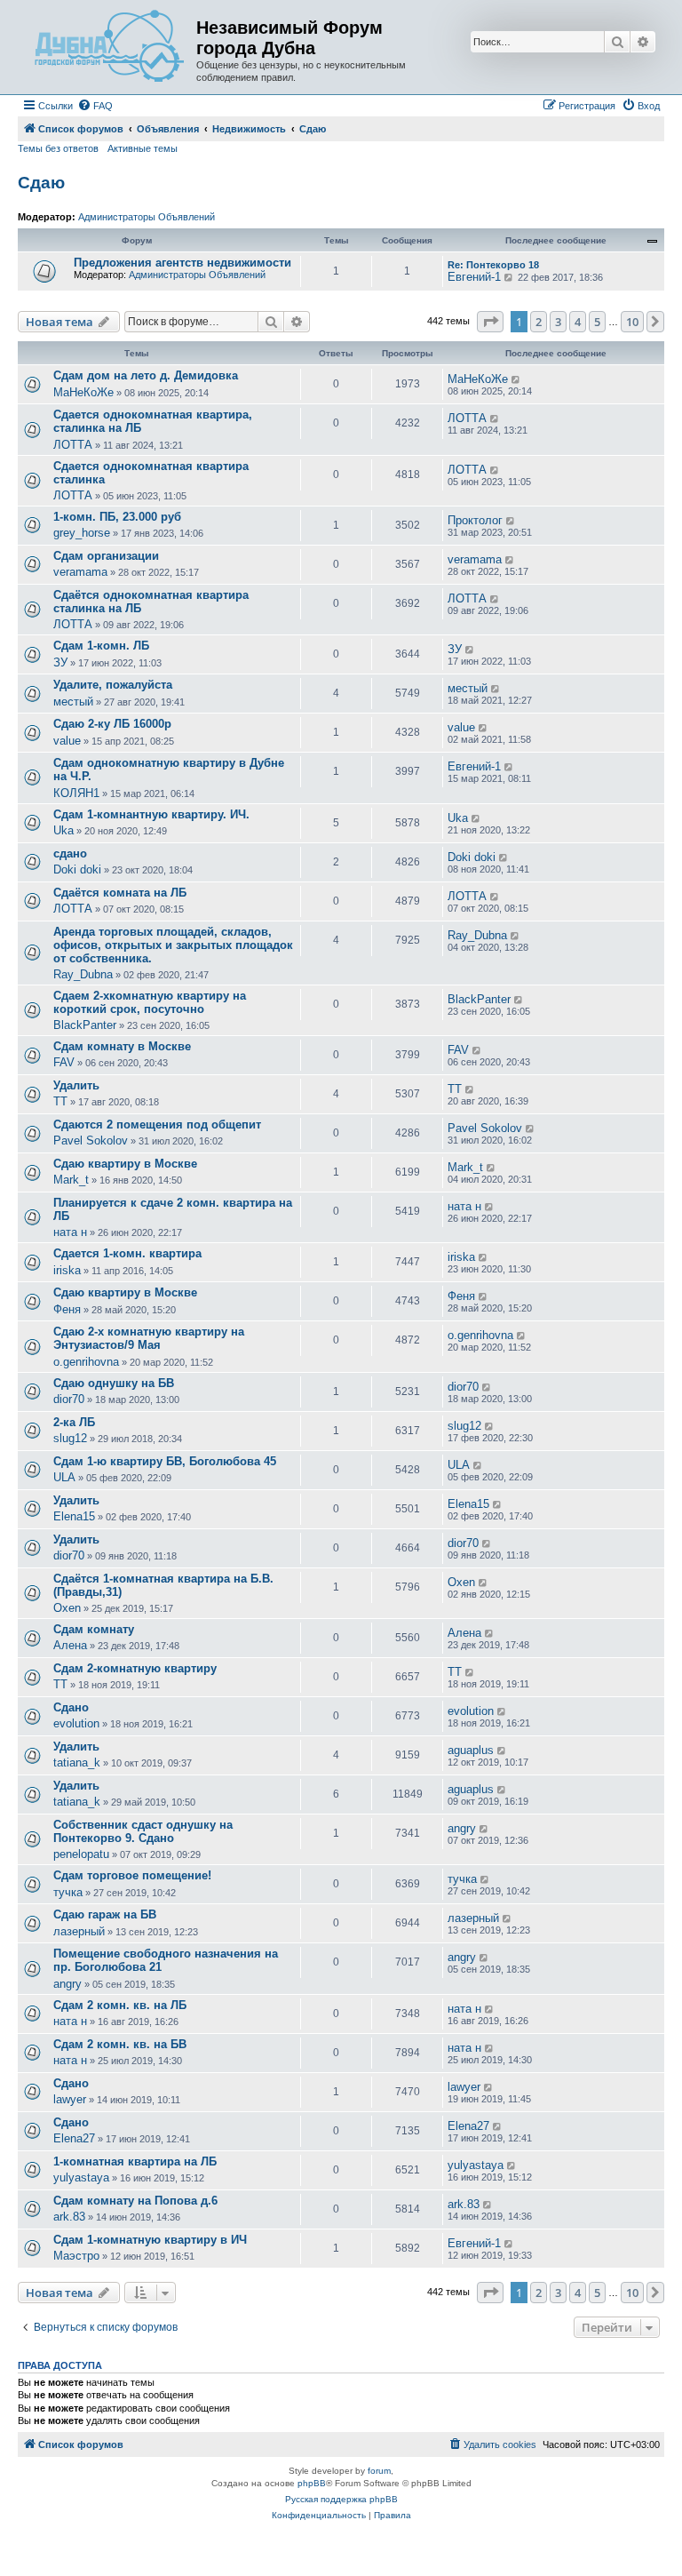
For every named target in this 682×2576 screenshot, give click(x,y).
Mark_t (71, 1180)
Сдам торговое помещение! (132, 1875)
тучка (68, 1892)
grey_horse (82, 533)
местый (73, 702)
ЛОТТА (73, 445)
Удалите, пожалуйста (113, 685)
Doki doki (77, 869)
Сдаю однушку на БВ (114, 1383)
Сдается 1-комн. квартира (127, 1253)
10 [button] (632, 322)
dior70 (69, 1399)
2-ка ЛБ (74, 1422)
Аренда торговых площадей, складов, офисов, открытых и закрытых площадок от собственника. (173, 945)
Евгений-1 (474, 277)
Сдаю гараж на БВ (105, 1914)
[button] (490, 322)
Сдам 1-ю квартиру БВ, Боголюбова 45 (165, 1461)
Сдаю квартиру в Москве (125, 1164)
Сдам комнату (94, 1629)
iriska (67, 1270)
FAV (64, 1062)
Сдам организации (106, 556)
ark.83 (69, 2217)
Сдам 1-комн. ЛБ (101, 646)
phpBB (312, 2483)
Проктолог (475, 520)
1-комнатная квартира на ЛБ (135, 2161)
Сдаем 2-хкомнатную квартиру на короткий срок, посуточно (150, 1002)
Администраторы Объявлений (147, 217)
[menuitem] (95, 106)
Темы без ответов (58, 148)
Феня (67, 1309)
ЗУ (60, 662)
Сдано (71, 1707)
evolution (76, 1723)
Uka (63, 830)
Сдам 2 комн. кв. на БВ (120, 2044)
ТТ (60, 1101)
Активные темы (143, 148)
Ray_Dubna (83, 974)
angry (462, 1828)
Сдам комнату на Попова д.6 (135, 2201)
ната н (70, 1232)
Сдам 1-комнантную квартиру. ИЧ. (151, 814)
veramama (80, 572)
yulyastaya (81, 2177)
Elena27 (74, 2138)
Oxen (67, 1608)
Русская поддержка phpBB (341, 2499)
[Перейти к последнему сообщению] (516, 379)
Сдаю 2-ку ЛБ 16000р (112, 724)
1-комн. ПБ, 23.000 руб (117, 517)
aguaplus (471, 1750)
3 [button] (558, 322)
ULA (64, 1477)
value (67, 741)
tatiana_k (77, 1763)
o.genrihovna (86, 1362)
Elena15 (74, 1516)
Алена (70, 1645)
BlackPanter (85, 1025)
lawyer (70, 2099)
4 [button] (578, 322)
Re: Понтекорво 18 (493, 265)
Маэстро (76, 2256)
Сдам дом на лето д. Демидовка (146, 375)
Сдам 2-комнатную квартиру (135, 1668)
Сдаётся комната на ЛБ (120, 893)
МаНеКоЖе (83, 392)
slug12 (70, 1438)
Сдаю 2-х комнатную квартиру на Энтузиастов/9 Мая (149, 1338)
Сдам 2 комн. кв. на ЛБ (120, 2005)
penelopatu (81, 1854)
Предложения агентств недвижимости (182, 263)
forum (379, 2471)
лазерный (79, 1931)
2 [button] (539, 322)
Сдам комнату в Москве (122, 1046)
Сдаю (41, 183)
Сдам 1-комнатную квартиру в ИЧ (150, 2240)
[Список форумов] (109, 47)
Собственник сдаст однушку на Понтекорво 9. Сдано (143, 1831)
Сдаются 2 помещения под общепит (157, 1125)
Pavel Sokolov (91, 1140)
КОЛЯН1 (76, 793)
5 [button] (597, 322)
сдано (70, 853)
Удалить (76, 1085)
